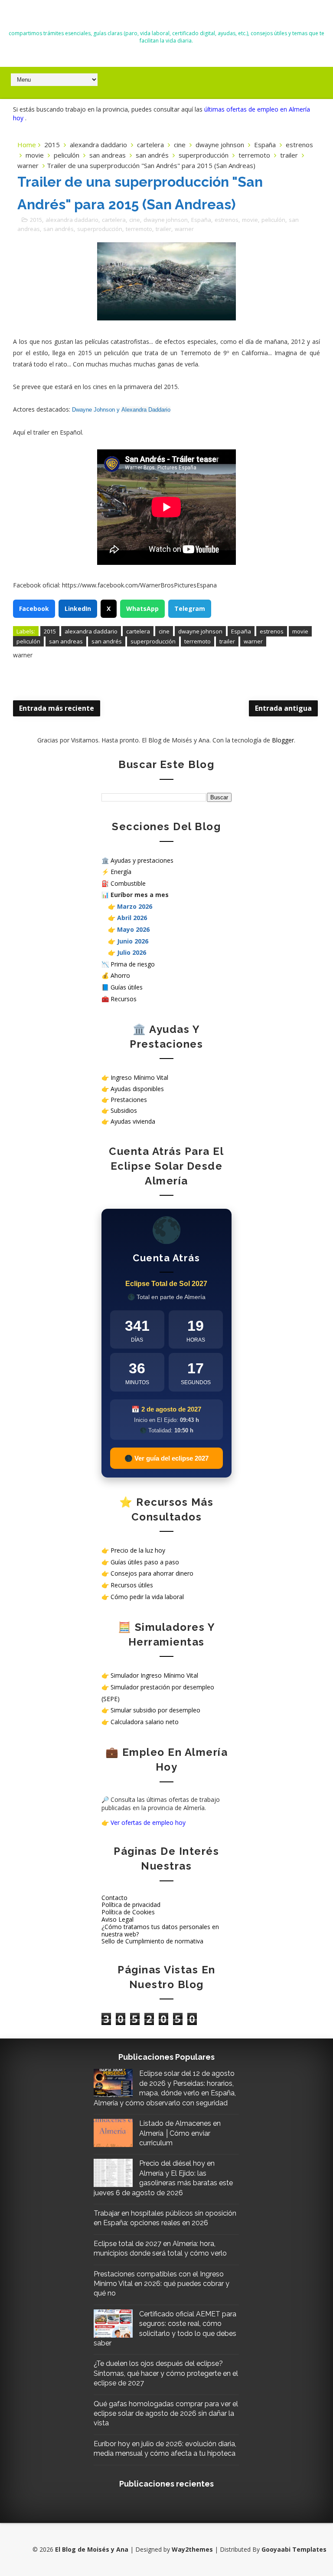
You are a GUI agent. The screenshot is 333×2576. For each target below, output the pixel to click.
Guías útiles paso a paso (145, 1562)
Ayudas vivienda (133, 1121)
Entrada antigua (283, 708)
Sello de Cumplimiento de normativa (152, 1941)
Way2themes (192, 2549)
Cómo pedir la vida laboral (147, 1597)
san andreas (108, 155)
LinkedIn (78, 609)
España (265, 145)
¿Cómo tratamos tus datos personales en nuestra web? (160, 1930)
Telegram (190, 609)
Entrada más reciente (57, 708)
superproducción (204, 155)
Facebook (34, 609)
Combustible (128, 883)
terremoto (254, 155)
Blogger (283, 740)
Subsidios (124, 1110)
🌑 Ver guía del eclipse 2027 (166, 1458)
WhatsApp (142, 609)
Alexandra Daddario (146, 410)
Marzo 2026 (135, 906)
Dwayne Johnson (93, 410)
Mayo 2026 (133, 929)
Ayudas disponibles (137, 1089)
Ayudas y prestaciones (142, 860)
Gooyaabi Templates (294, 2549)
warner (28, 165)
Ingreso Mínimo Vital (139, 1077)
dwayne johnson (220, 145)
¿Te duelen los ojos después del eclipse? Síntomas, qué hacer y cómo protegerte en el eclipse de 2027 (166, 2373)
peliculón (67, 155)
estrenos (299, 145)
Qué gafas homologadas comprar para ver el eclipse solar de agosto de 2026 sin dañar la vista (166, 2414)
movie (35, 155)
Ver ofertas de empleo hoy (148, 1822)
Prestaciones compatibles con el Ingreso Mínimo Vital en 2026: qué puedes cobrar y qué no (162, 2284)
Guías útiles (127, 987)
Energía (121, 872)
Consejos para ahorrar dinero (152, 1573)
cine (180, 145)
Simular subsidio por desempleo (155, 1710)
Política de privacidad (131, 1905)
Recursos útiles (132, 1585)
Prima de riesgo (133, 964)
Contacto (114, 1898)
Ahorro (120, 975)
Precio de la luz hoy (138, 1550)
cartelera (150, 145)
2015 (52, 145)
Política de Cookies (128, 1912)
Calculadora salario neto (145, 1722)
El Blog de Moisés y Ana (166, 18)
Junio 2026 (133, 941)
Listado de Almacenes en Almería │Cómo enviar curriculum (180, 2133)
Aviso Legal (118, 1919)
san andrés (152, 155)
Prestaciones (129, 1100)
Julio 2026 (132, 952)
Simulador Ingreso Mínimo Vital (154, 1675)
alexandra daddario (98, 145)
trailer (289, 155)
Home (27, 145)
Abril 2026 (132, 918)
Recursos (124, 999)
